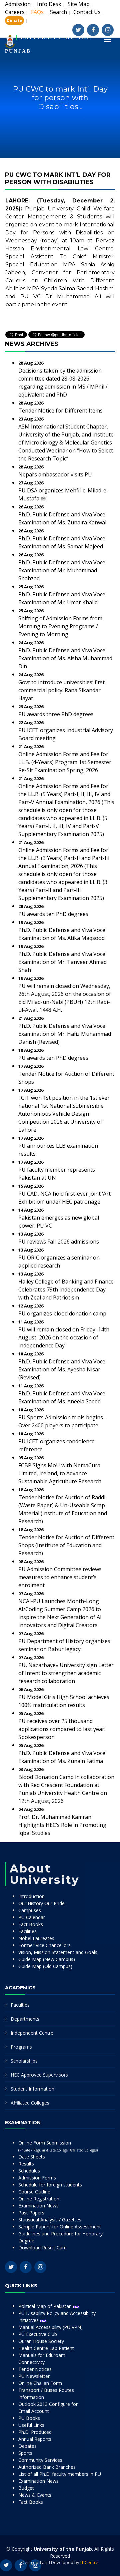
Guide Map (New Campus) (47, 1959)
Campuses (30, 1910)
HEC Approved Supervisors (39, 2075)
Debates (27, 2446)
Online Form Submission (58, 2146)
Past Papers (31, 2213)
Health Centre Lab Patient (46, 2348)
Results (26, 2164)
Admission (18, 4)
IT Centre (89, 2562)
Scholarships (24, 2061)
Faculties (20, 2005)
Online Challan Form (40, 2383)
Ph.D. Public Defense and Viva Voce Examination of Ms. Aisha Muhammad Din (65, 658)
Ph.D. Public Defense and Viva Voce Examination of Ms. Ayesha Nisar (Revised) (62, 1369)
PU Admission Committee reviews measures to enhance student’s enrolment (60, 1577)
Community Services (40, 2460)
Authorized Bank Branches (47, 2467)
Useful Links (31, 2425)
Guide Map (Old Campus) (45, 1966)
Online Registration (39, 2199)
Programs (21, 2047)
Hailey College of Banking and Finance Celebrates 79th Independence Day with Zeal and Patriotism (66, 1289)
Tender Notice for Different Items (60, 411)
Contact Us (87, 12)
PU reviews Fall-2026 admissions (59, 1242)
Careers (15, 12)
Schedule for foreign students (50, 2185)
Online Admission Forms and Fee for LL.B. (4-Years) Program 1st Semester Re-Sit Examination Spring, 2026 (65, 762)
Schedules (29, 2171)
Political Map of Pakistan (46, 2306)
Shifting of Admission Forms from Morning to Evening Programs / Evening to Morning (60, 626)
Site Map (79, 4)
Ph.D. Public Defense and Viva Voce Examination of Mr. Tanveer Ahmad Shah (62, 962)
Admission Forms (37, 2178)
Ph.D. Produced (35, 2432)
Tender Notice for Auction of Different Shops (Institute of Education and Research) (66, 1545)
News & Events (35, 2495)
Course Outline (34, 2192)
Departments (25, 2019)
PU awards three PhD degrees (56, 714)
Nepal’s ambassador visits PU (55, 474)
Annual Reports (35, 2439)
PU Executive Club (38, 2334)
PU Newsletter (34, 2376)
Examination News (38, 2206)
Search (58, 12)
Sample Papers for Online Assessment (60, 2227)
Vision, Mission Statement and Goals (58, 1952)
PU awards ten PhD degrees (53, 914)
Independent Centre (32, 2033)
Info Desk (49, 4)
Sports (25, 2453)
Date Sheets (32, 2157)
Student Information (32, 2089)
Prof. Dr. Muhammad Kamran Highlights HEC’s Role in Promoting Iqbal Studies (62, 1825)
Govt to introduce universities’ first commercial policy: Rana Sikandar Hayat (61, 690)
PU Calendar (32, 1917)
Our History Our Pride (41, 1903)
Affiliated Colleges (30, 2103)
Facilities (27, 1931)
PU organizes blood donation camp (62, 1313)
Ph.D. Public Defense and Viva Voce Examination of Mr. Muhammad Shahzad (62, 570)
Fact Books (31, 1924)
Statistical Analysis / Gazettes (50, 2220)
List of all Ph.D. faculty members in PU (60, 2474)
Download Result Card (42, 2248)
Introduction (31, 1896)
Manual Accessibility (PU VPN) (50, 2327)
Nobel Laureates (36, 1938)
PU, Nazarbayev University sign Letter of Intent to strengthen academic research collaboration (66, 1673)
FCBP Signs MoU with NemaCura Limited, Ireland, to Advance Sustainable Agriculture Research (60, 1473)
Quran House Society (41, 2341)
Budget (26, 2488)
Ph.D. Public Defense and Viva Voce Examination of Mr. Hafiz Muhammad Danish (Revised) (65, 1034)
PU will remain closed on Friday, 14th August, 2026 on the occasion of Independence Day (64, 1337)
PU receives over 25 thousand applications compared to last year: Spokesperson (62, 1729)
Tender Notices (35, 2369)
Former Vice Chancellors (44, 1945)
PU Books (29, 2418)
